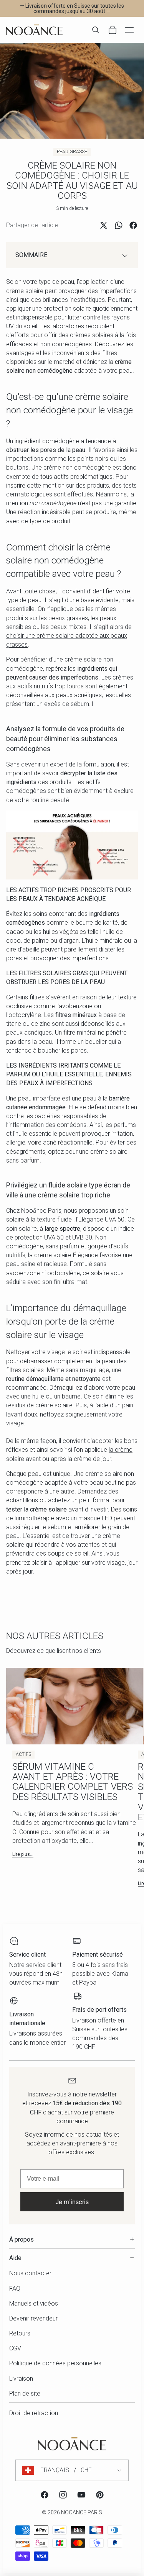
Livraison (21, 2379)
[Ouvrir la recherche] (96, 30)
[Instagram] (63, 2495)
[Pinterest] (100, 2495)
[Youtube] (81, 2495)
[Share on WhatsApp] (119, 225)
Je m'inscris (72, 2202)
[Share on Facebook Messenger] (133, 225)
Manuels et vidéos (34, 2303)
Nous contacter (30, 2273)
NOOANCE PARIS (82, 2512)
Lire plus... (23, 1854)
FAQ (15, 2289)
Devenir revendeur (33, 2318)
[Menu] (129, 30)
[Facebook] (45, 2495)
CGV (15, 2348)
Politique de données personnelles (55, 2363)
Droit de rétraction (34, 2413)
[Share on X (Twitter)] (104, 225)
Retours (20, 2333)
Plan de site (25, 2393)
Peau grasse (72, 152)
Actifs (23, 1754)
